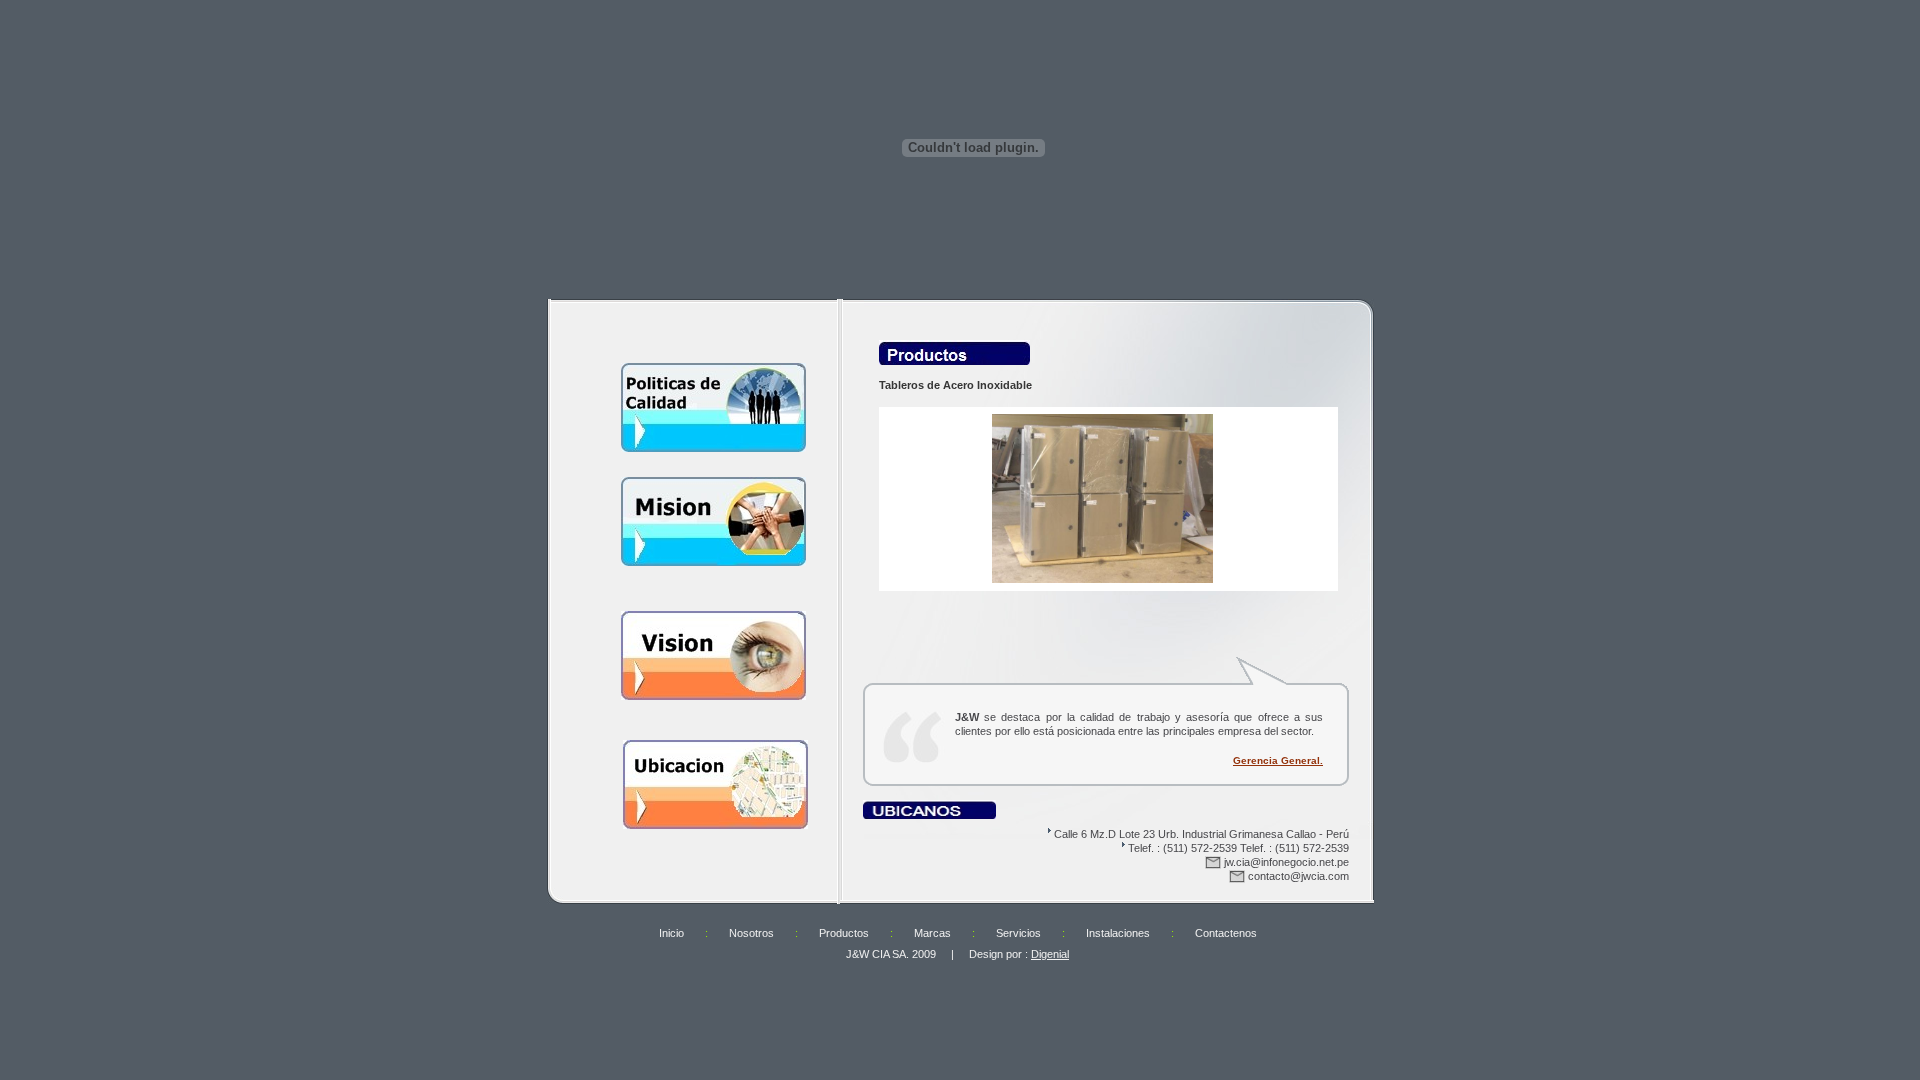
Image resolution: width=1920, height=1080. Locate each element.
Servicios (1018, 933)
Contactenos (1226, 933)
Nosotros (751, 933)
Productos (844, 933)
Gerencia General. (1278, 760)
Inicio (671, 933)
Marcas (932, 933)
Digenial (1050, 954)
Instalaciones (1118, 933)
